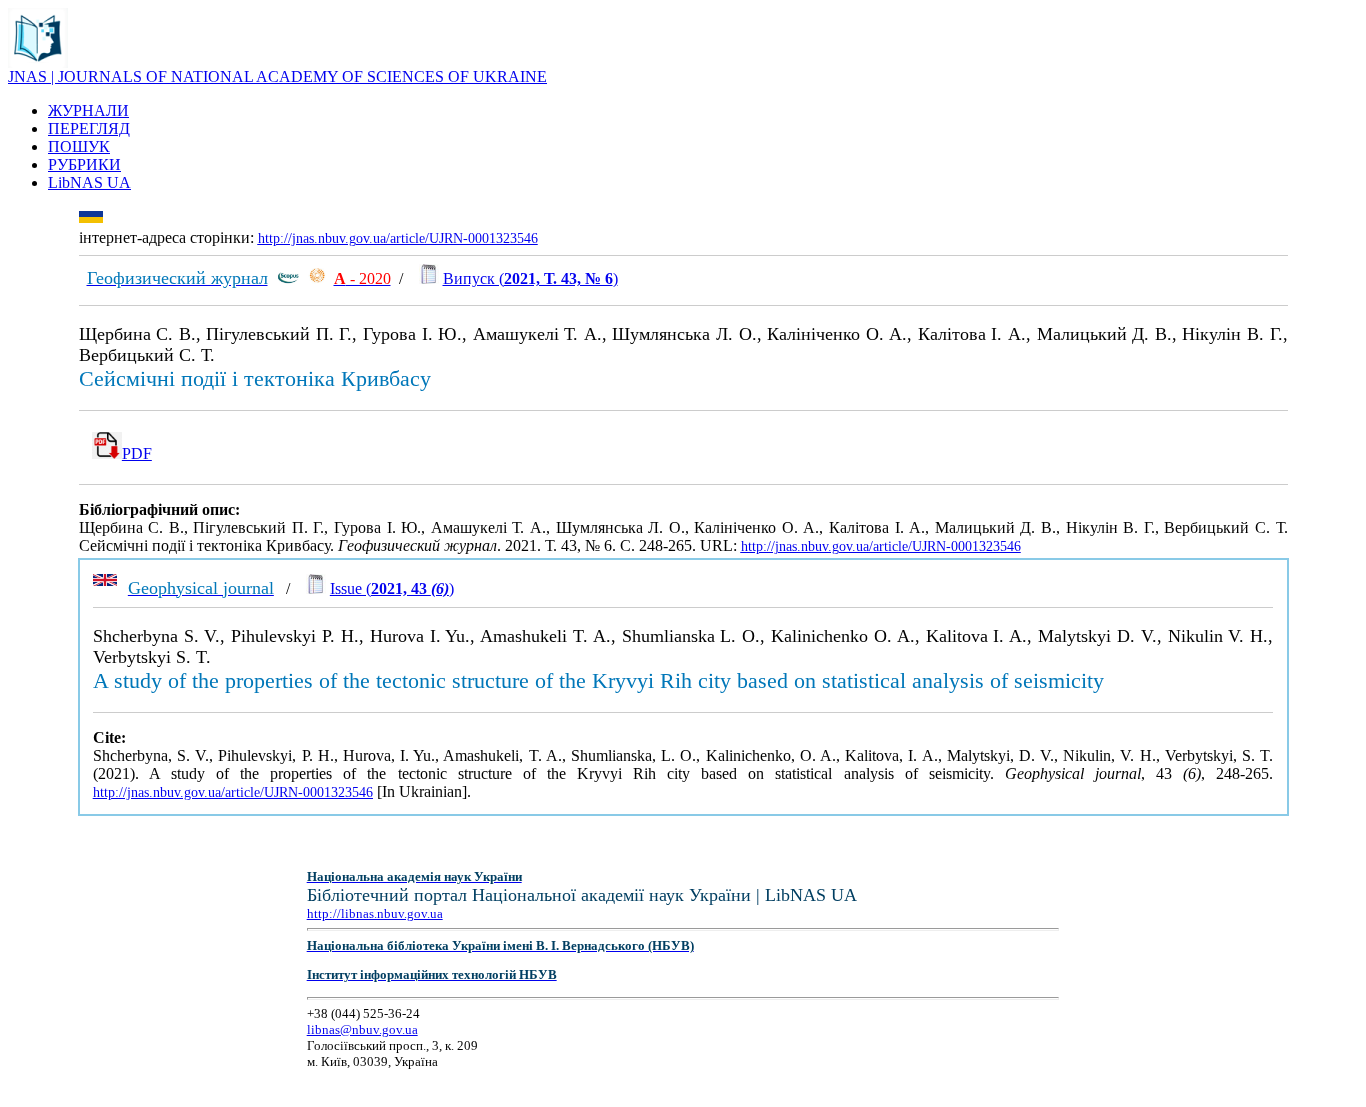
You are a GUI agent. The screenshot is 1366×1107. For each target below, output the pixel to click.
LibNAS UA (89, 182)
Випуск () (530, 278)
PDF (137, 453)
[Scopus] (288, 278)
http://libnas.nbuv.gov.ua (375, 913)
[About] (38, 62)
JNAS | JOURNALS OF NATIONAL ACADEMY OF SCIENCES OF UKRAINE (277, 76)
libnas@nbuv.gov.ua (362, 1029)
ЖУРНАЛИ (88, 110)
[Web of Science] (317, 278)
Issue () (392, 588)
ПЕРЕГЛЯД (89, 128)
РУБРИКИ (84, 164)
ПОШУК (79, 146)
